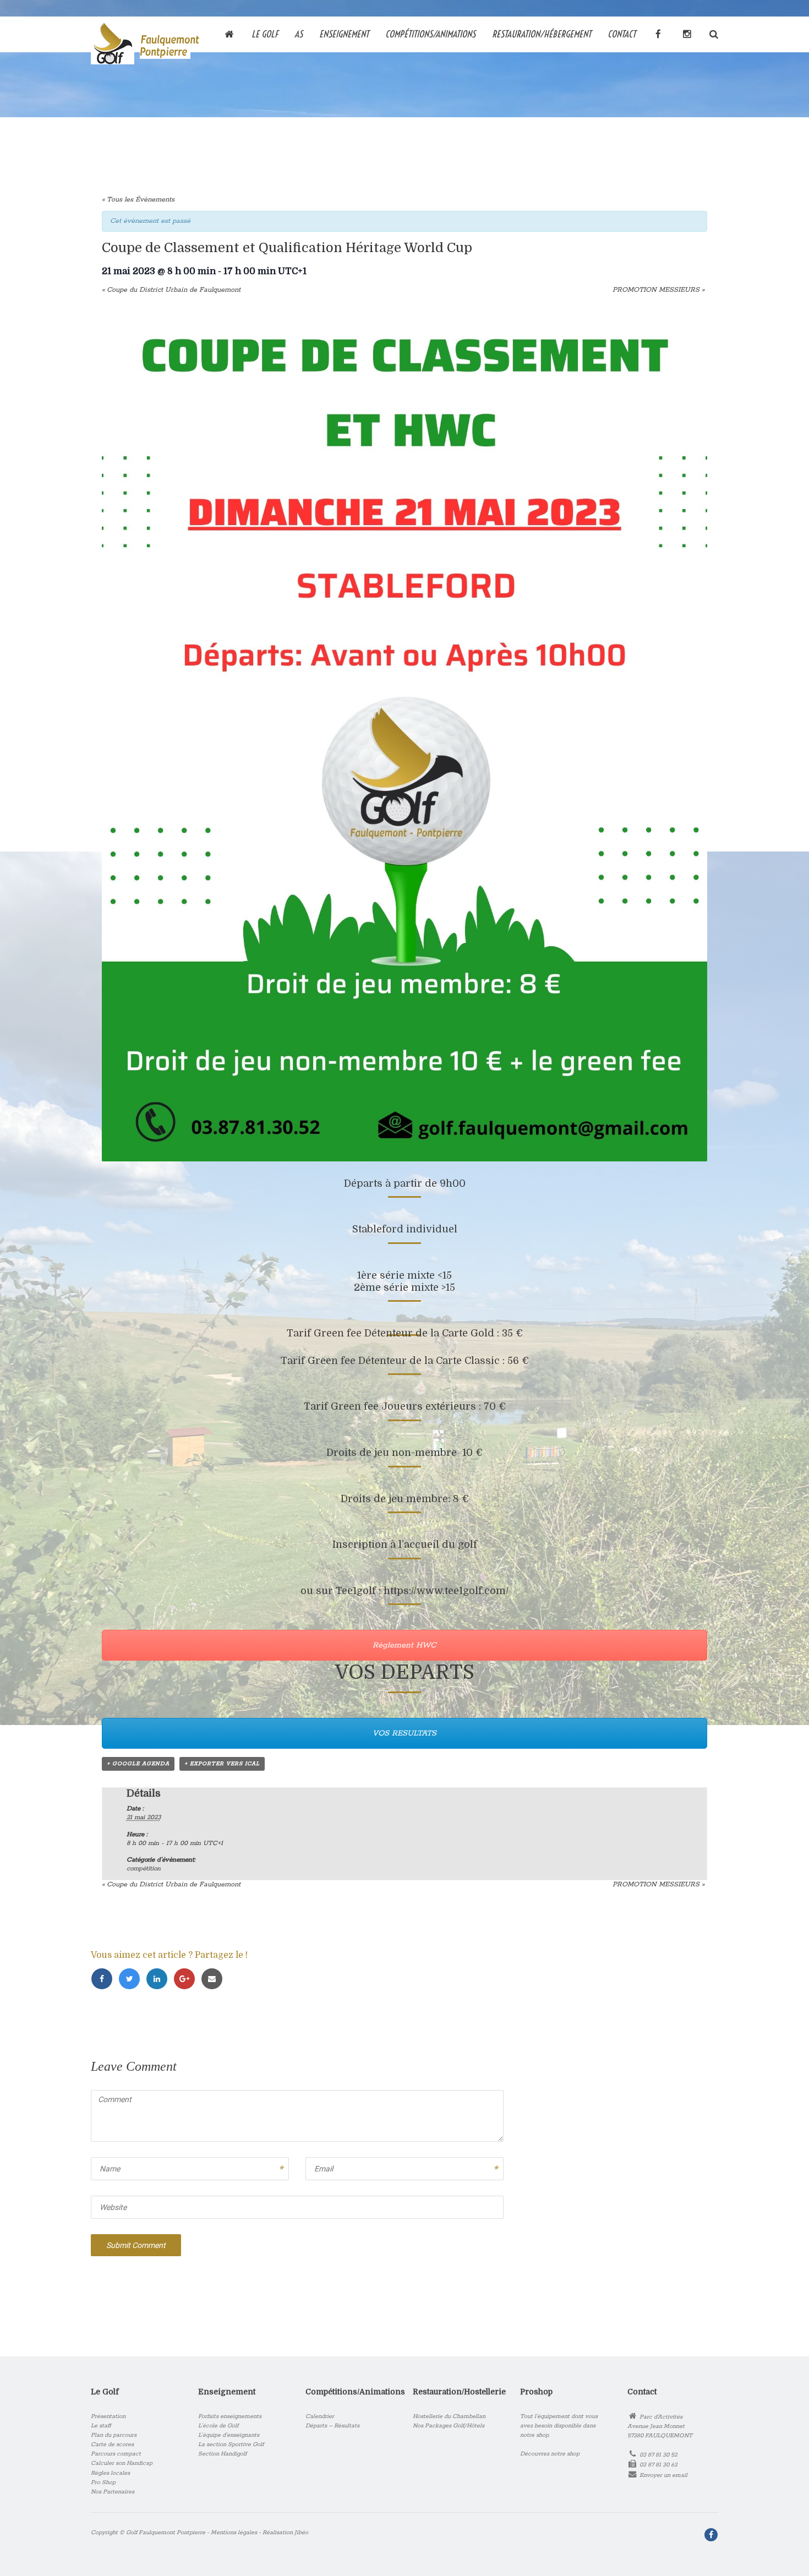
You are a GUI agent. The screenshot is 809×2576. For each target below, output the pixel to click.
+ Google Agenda (138, 1764)
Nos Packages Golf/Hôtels (449, 2426)
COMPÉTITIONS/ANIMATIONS (430, 33)
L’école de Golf (218, 2426)
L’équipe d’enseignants (229, 2435)
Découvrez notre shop (550, 2454)
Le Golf (265, 33)
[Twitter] (132, 1980)
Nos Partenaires (113, 2492)
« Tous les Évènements (138, 200)
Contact (622, 33)
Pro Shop (103, 2482)
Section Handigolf (222, 2454)
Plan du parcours (114, 2435)
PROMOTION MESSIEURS (658, 290)
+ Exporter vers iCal (222, 1764)
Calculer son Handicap (122, 2463)
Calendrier (320, 2416)
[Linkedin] (160, 1980)
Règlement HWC (404, 1645)
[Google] (187, 1980)
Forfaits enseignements (230, 2416)
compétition (144, 1868)
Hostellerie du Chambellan (449, 2416)
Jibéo (301, 2533)
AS (299, 33)
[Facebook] (105, 1980)
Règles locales (110, 2473)
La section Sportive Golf (231, 2444)
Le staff (101, 2426)
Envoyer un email (663, 2475)
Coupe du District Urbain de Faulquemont (171, 290)
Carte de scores (112, 2444)
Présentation (108, 2416)
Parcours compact (116, 2454)
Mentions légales (234, 2533)
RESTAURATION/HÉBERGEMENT (542, 33)
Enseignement (344, 33)
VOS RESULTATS (404, 1733)
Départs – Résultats (332, 2426)
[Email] (214, 1980)
